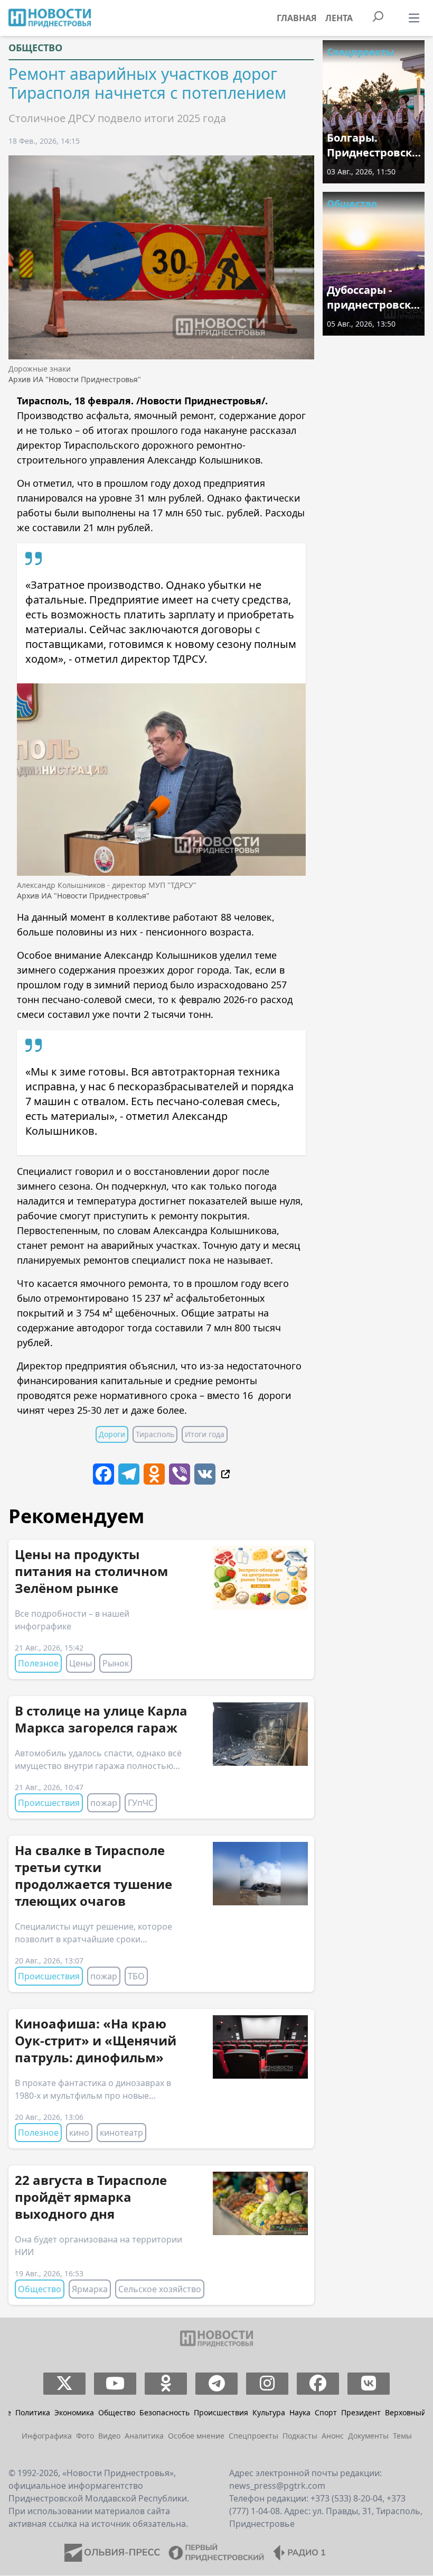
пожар (104, 1803)
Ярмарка (90, 2289)
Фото (85, 2436)
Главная (297, 18)
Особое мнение (196, 2436)
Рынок (116, 1663)
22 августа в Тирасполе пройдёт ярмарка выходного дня (91, 2197)
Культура (269, 2412)
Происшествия (49, 1803)
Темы (402, 2436)
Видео (109, 2436)
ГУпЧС (141, 1803)
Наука (300, 2412)
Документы (368, 2436)
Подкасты (300, 2436)
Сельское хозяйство (160, 2289)
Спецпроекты (360, 52)
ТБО (136, 1976)
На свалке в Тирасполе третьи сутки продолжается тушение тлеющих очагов (93, 1875)
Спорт (326, 2412)
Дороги (112, 1434)
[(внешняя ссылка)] (225, 1474)
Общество (35, 48)
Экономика (74, 2412)
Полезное (38, 1663)
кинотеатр (121, 2133)
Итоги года (205, 1434)
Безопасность (164, 2412)
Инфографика (47, 2436)
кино (79, 2133)
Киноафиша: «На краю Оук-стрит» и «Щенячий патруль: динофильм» (96, 2040)
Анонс (333, 2436)
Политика (33, 2412)
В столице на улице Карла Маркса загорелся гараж (101, 1719)
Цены (81, 1663)
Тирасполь (155, 1434)
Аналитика (144, 2436)
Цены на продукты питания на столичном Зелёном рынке (91, 1571)
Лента (339, 18)
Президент (361, 2412)
